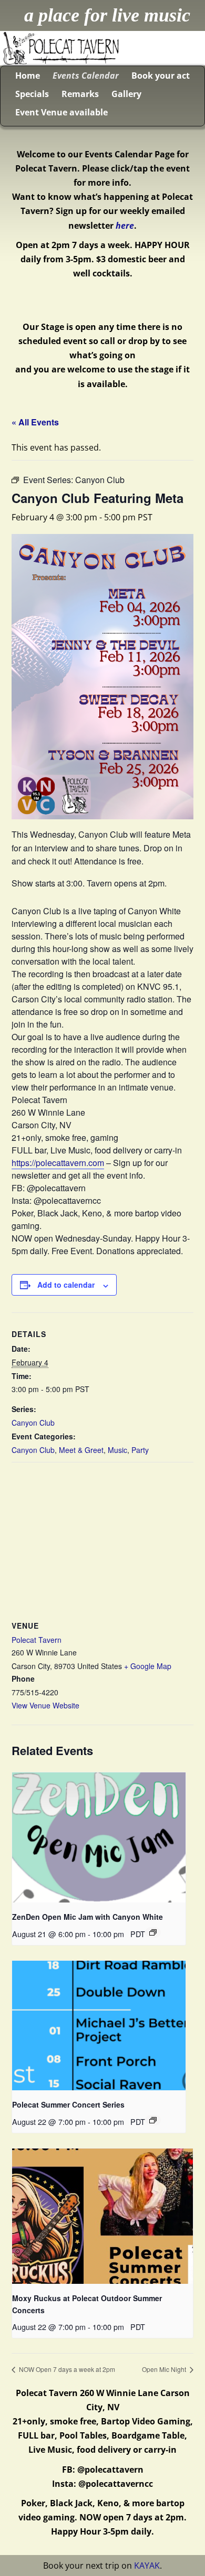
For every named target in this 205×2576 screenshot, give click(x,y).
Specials (32, 94)
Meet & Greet (81, 1450)
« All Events (35, 422)
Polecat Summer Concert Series (68, 2104)
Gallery (126, 94)
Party (140, 1450)
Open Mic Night (165, 2369)
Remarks (80, 94)
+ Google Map (148, 1666)
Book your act (161, 76)
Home (28, 76)
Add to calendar (66, 1285)
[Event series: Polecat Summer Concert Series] (153, 2120)
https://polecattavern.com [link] (58, 1163)
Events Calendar (86, 76)
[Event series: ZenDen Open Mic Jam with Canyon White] (153, 1932)
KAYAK (147, 2566)
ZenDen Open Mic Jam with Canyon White (88, 1917)
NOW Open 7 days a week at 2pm (66, 2369)
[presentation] (99, 1837)
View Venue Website (45, 1705)
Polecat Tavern (37, 1640)
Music (117, 1450)
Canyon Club (33, 1423)
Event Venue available (61, 112)
